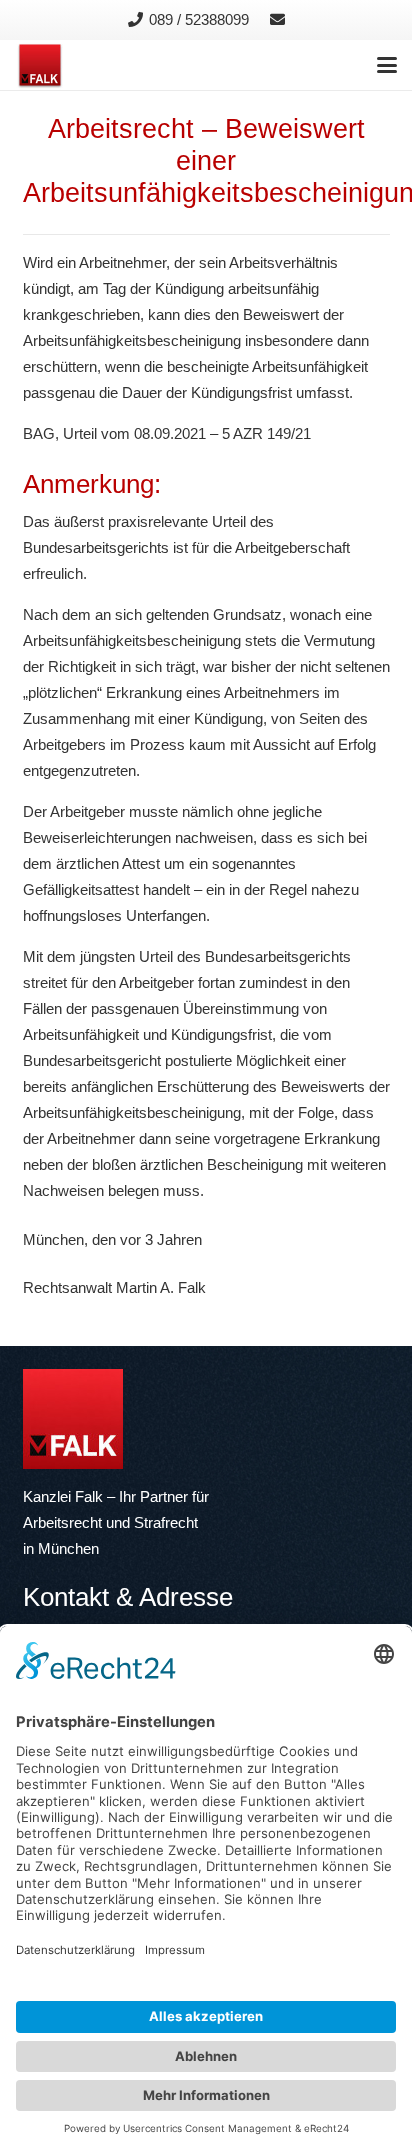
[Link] (277, 19)
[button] (387, 65)
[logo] (40, 65)
